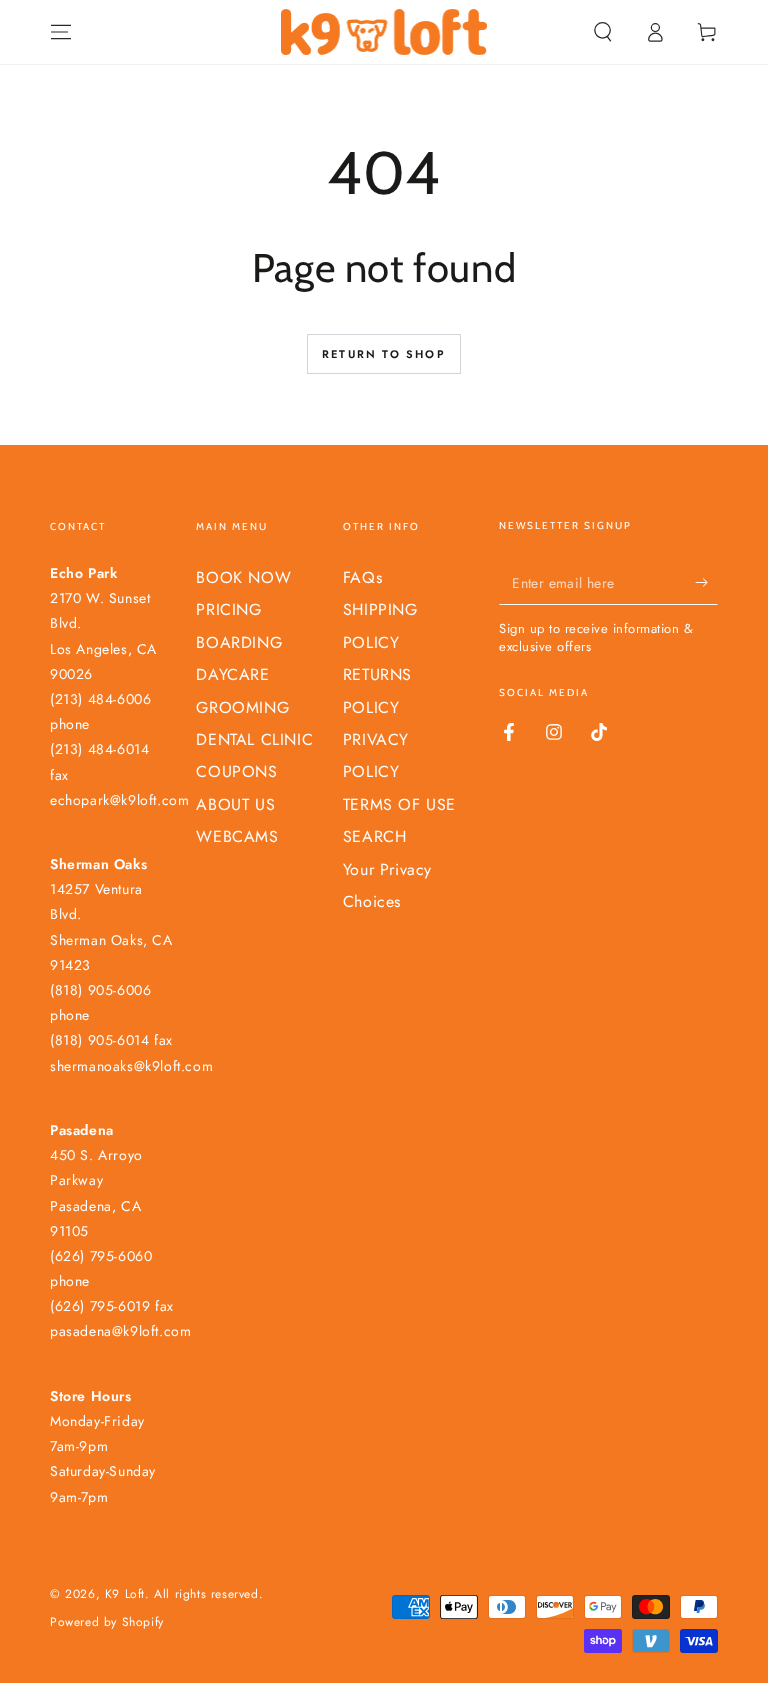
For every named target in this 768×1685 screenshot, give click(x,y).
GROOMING (242, 707)
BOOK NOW (243, 577)
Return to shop (384, 354)
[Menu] (61, 32)
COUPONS (236, 771)
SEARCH (375, 836)
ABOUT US (235, 804)
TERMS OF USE (399, 804)
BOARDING (239, 642)
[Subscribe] (706, 582)
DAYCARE (232, 674)
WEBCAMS (237, 836)
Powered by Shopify (107, 1622)
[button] (603, 32)
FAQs (362, 577)
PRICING (228, 609)
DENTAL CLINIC (254, 739)
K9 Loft (125, 1594)
